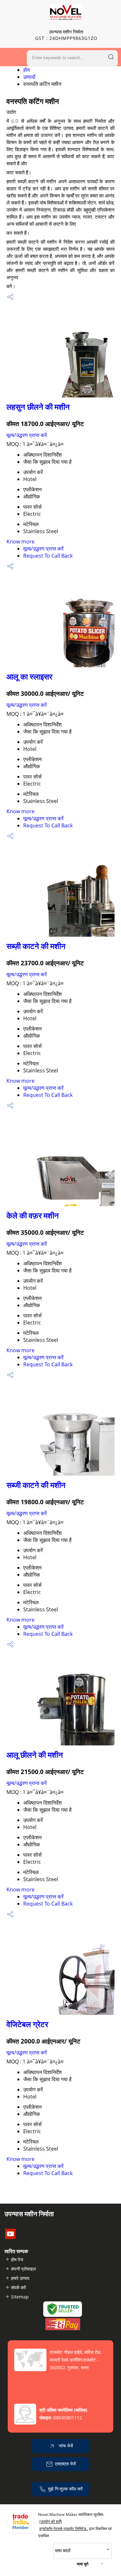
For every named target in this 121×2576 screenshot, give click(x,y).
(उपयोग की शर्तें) (51, 2521)
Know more (20, 542)
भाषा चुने (83, 2564)
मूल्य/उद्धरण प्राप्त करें (27, 435)
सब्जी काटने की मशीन (36, 1485)
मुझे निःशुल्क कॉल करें (65, 2489)
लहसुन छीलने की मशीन (38, 407)
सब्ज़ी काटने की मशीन (36, 946)
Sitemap (20, 2297)
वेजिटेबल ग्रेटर (27, 2024)
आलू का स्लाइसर (29, 676)
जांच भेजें (65, 2446)
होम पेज (17, 2259)
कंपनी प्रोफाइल (23, 2269)
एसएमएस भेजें (65, 2464)
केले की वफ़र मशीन (33, 1215)
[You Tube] (10, 2237)
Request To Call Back (48, 556)
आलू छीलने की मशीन (35, 1755)
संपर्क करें (18, 2287)
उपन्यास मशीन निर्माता (66, 35)
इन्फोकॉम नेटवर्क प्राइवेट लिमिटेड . (64, 2529)
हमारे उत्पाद (20, 2278)
